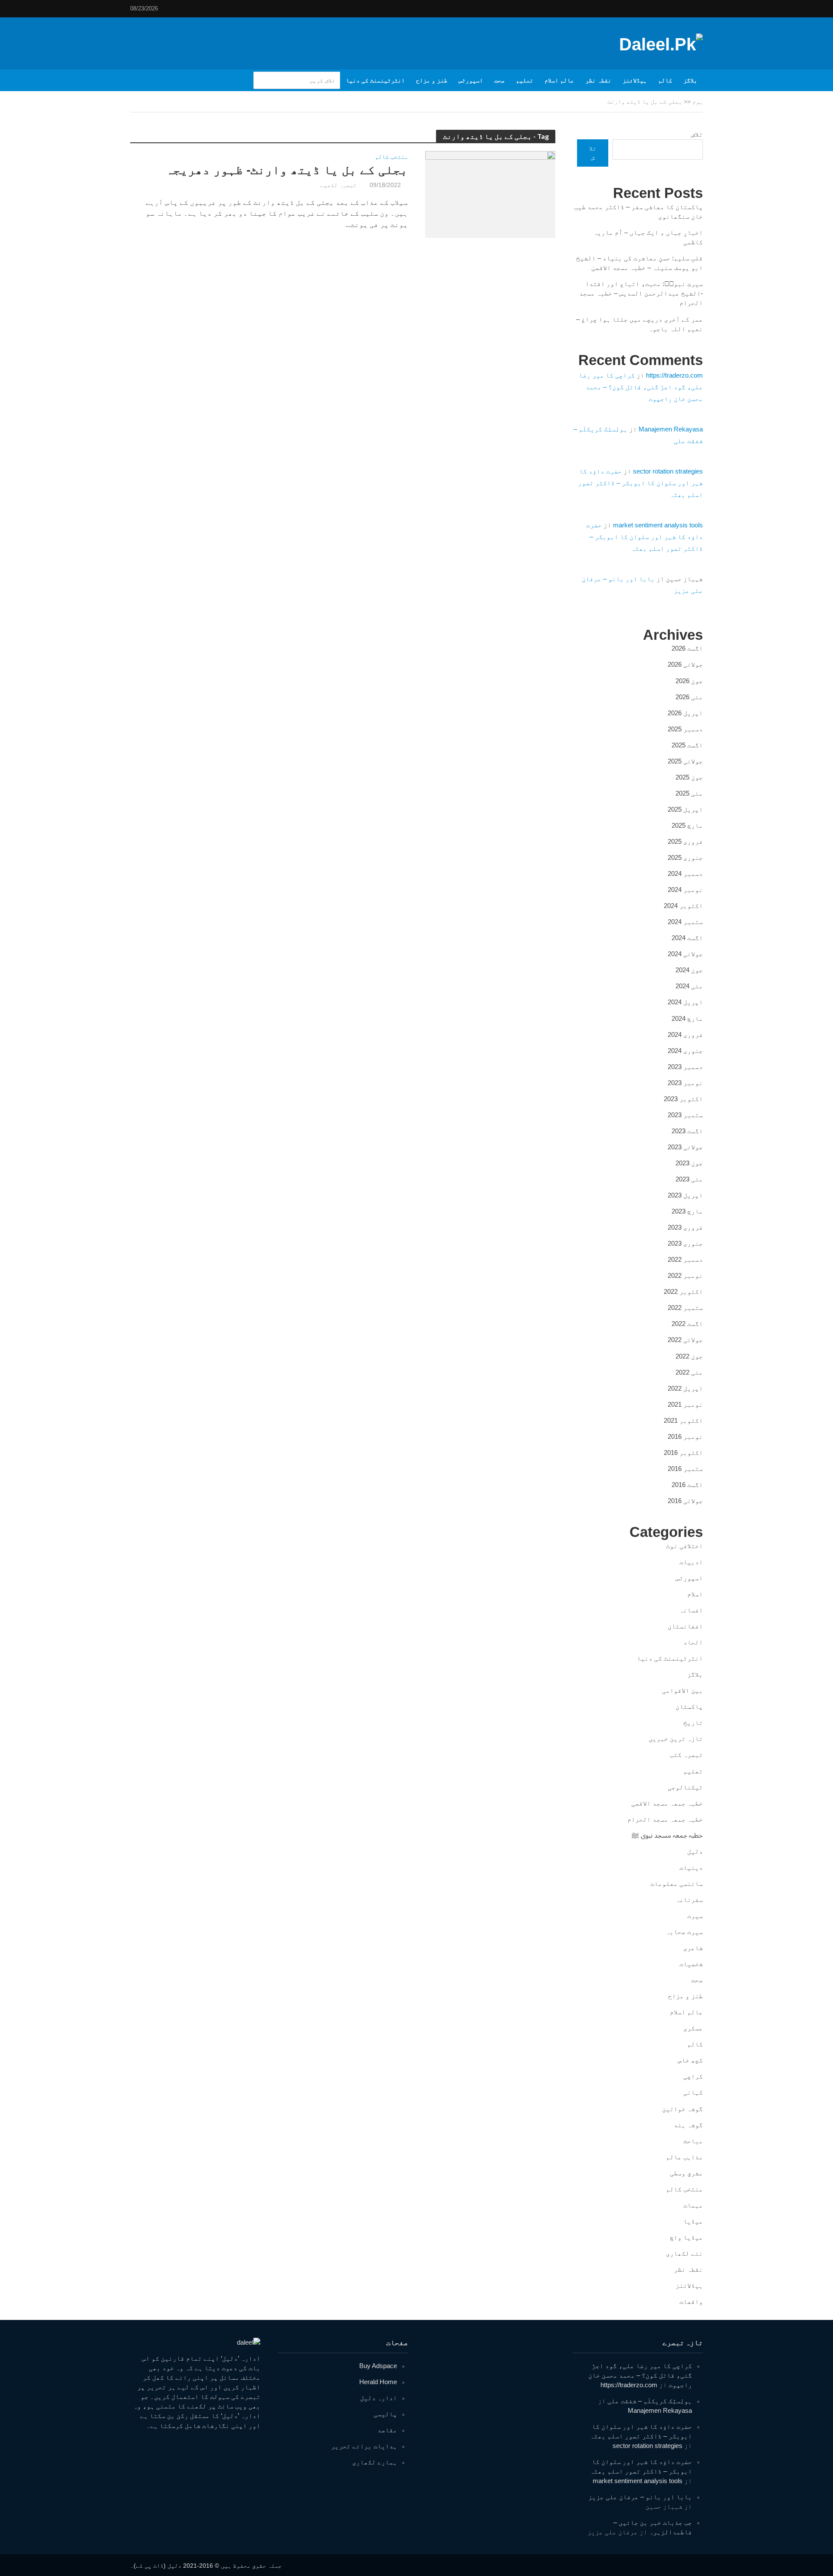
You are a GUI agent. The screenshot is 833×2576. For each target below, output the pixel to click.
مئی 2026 (689, 697)
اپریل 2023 (685, 1195)
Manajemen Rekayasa (671, 429)
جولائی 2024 (685, 954)
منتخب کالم (391, 157)
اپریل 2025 (685, 809)
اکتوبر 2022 (683, 1291)
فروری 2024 (685, 1035)
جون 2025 (689, 777)
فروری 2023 (685, 1227)
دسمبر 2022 (685, 1259)
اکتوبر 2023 (683, 1099)
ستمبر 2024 (685, 922)
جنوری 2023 (685, 1243)
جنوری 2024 (685, 1051)
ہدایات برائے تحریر (364, 2446)
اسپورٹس (471, 80)
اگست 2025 (687, 745)
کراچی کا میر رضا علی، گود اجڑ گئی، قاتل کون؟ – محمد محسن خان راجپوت (641, 387)
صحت (499, 80)
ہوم (698, 102)
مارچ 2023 (687, 1211)
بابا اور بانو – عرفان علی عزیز (640, 2497)
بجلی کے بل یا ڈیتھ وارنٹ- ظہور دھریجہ (287, 170)
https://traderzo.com (674, 375)
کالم (665, 80)
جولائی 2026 (685, 664)
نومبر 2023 (685, 1083)
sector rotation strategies (668, 471)
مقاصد (387, 2430)
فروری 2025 (685, 841)
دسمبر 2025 (685, 729)
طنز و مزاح (432, 80)
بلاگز (690, 80)
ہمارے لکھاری (375, 2462)
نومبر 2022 (685, 1275)
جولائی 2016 (685, 1501)
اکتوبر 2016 (683, 1452)
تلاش (697, 134)
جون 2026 (689, 681)
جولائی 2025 (685, 761)
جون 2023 (689, 1163)
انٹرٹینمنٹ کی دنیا (375, 80)
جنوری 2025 (685, 857)
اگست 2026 (687, 648)
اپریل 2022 (685, 1388)
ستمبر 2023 (685, 1115)
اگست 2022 (687, 1324)
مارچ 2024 (687, 1018)
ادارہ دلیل (379, 2398)
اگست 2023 (687, 1131)
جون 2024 (689, 970)
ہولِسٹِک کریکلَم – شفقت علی (650, 2401)
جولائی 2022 (685, 1340)
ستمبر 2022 (685, 1308)
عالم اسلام (559, 80)
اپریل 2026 (685, 713)
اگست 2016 (687, 1485)
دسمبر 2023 (685, 1067)
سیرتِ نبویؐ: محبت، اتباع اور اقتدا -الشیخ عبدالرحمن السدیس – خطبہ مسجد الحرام (641, 293)
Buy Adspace (378, 2366)
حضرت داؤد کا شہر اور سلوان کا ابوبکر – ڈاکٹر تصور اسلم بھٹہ (640, 483)
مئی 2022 (689, 1372)
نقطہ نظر (598, 80)
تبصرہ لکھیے (338, 185)
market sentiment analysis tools (658, 525)
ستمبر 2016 (685, 1469)
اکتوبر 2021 (683, 1420)
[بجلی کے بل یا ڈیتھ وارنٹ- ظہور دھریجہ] (490, 194)
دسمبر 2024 (685, 873)
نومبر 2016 (685, 1436)
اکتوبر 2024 (683, 906)
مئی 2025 (689, 793)
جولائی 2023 (685, 1147)
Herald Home (378, 2382)
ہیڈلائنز (635, 80)
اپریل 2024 (685, 1002)
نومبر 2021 (685, 1404)
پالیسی (385, 2414)
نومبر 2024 (685, 890)
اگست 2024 (687, 938)
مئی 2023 (689, 1179)
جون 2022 (689, 1356)
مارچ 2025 (687, 825)
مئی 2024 (689, 986)
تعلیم (525, 80)
